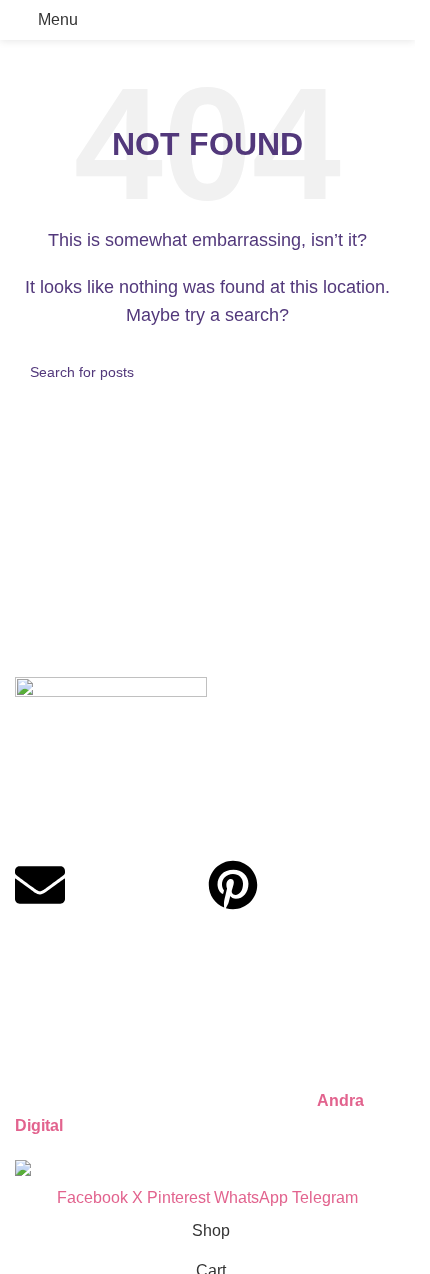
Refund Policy (65, 1013)
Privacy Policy (65, 971)
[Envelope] (40, 885)
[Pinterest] (233, 885)
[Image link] (111, 733)
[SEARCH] (377, 372)
